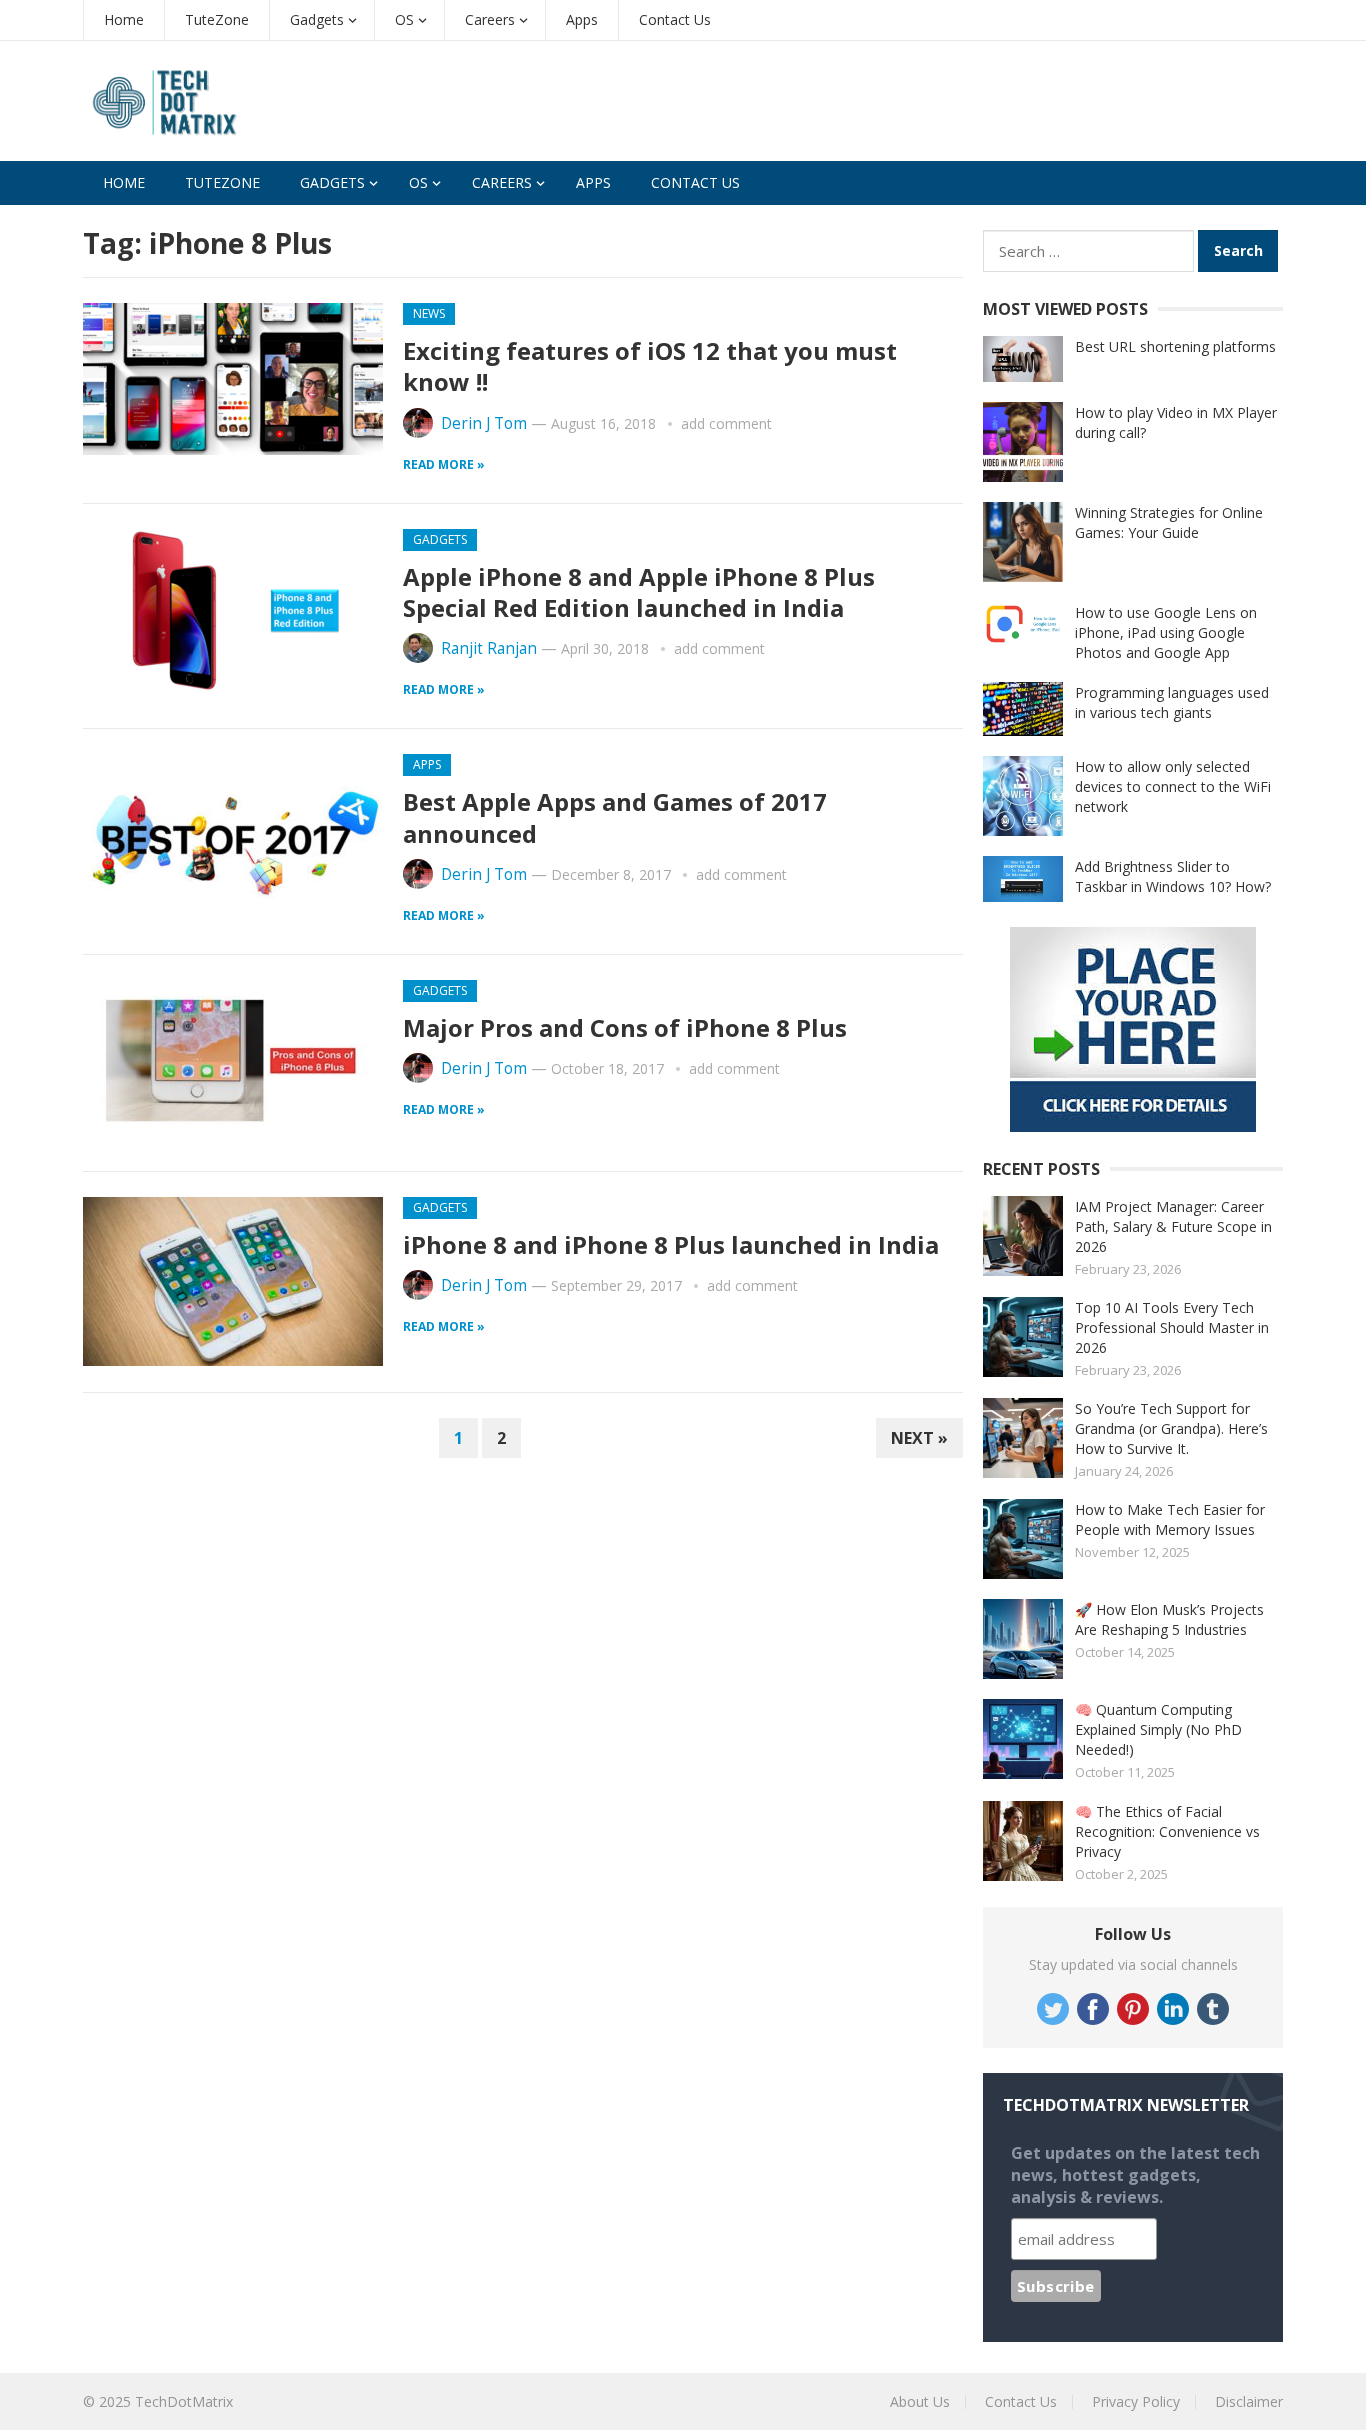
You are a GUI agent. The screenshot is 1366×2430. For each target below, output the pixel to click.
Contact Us (675, 19)
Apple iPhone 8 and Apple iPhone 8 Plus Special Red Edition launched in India (639, 592)
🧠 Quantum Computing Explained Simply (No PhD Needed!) (1158, 1729)
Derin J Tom (484, 423)
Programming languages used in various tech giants (1172, 702)
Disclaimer (1249, 2401)
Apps (582, 19)
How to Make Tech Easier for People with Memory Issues (1170, 1519)
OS (404, 19)
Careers (490, 19)
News (429, 313)
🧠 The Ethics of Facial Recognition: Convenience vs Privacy (1167, 1831)
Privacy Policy (1136, 2401)
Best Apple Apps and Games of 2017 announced (615, 817)
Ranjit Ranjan (489, 648)
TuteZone (217, 19)
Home (124, 19)
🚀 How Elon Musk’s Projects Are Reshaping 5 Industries (1169, 1619)
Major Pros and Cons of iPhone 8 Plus (625, 1027)
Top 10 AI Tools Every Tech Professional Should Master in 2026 (1172, 1327)
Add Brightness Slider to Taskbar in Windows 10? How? (1173, 876)
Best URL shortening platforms (1175, 346)
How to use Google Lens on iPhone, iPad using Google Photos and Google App (1166, 632)
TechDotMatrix (184, 2401)
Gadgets (317, 19)
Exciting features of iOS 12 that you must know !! (650, 366)
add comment (726, 423)
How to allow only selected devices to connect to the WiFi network (1173, 786)
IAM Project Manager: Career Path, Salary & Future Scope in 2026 (1173, 1226)
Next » (919, 1438)
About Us (920, 2401)
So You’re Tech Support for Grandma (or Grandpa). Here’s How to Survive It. (1171, 1428)
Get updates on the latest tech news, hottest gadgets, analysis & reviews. (1135, 2175)
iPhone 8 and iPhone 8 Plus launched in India (671, 1244)
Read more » (444, 464)
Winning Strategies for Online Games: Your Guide (1169, 522)
